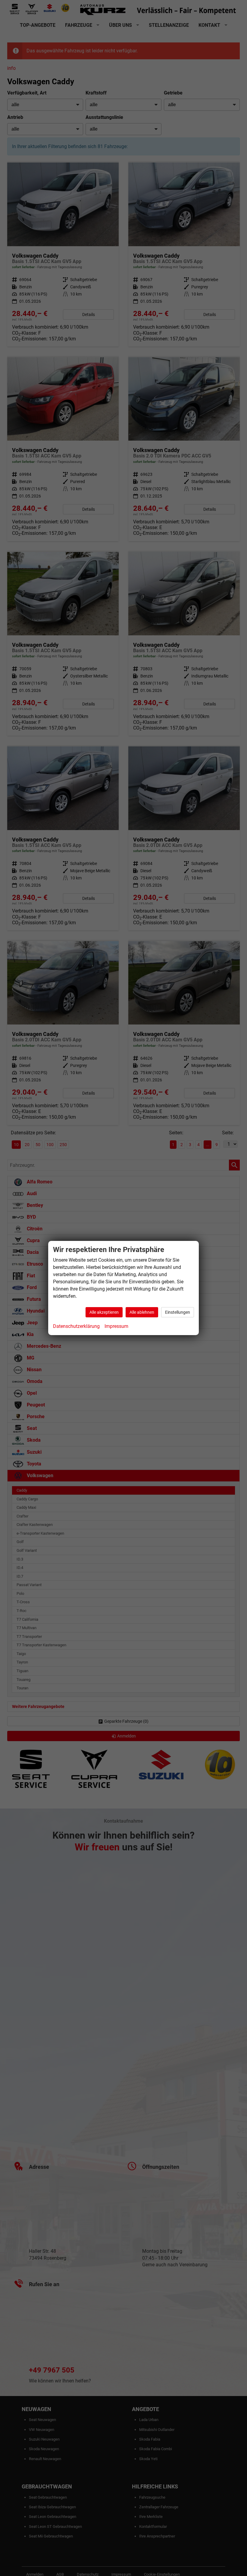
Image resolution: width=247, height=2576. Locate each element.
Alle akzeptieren (104, 1312)
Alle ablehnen (142, 1312)
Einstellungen (178, 1312)
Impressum (116, 1326)
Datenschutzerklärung (76, 1326)
